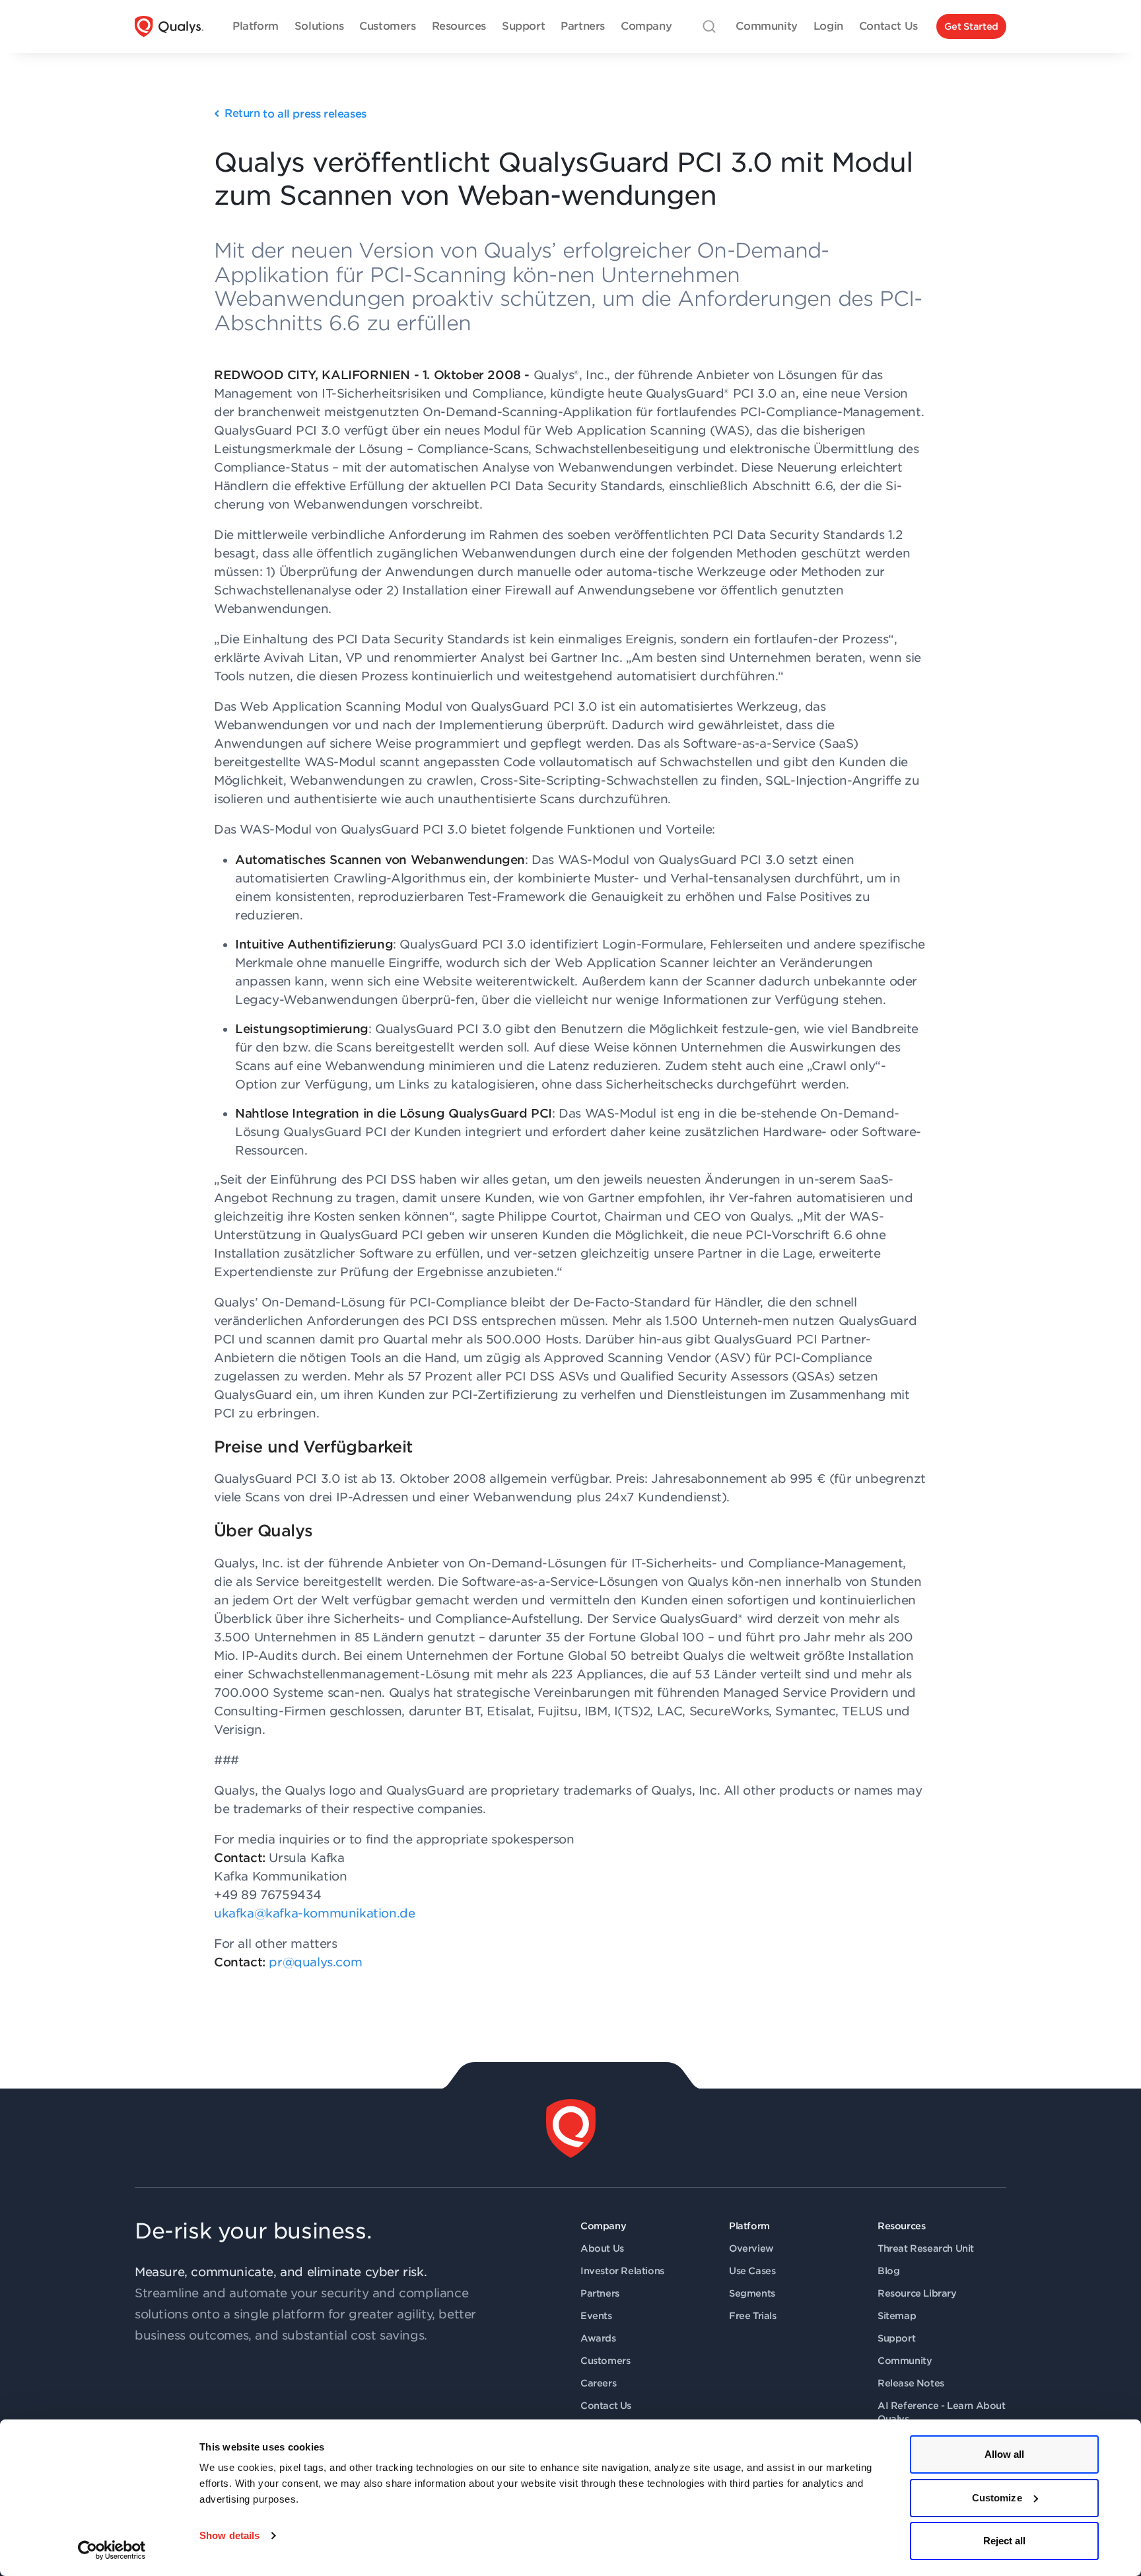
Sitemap (897, 2316)
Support (896, 2338)
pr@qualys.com (315, 1962)
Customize (997, 2498)
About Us (602, 2248)
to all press (295, 114)
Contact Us (606, 2406)
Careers (598, 2383)
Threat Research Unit (926, 2248)
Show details (229, 2535)
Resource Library (917, 2293)
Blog (888, 2271)
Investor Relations (622, 2271)
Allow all (1005, 2454)
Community (905, 2361)
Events (596, 2316)
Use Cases (752, 2271)
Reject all (1005, 2541)
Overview (751, 2248)
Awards (598, 2338)
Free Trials (753, 2316)
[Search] (709, 26)
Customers (605, 2361)
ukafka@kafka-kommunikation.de (314, 1913)
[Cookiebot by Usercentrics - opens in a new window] (112, 2550)
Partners (600, 2293)
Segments (752, 2293)
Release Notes (911, 2383)
